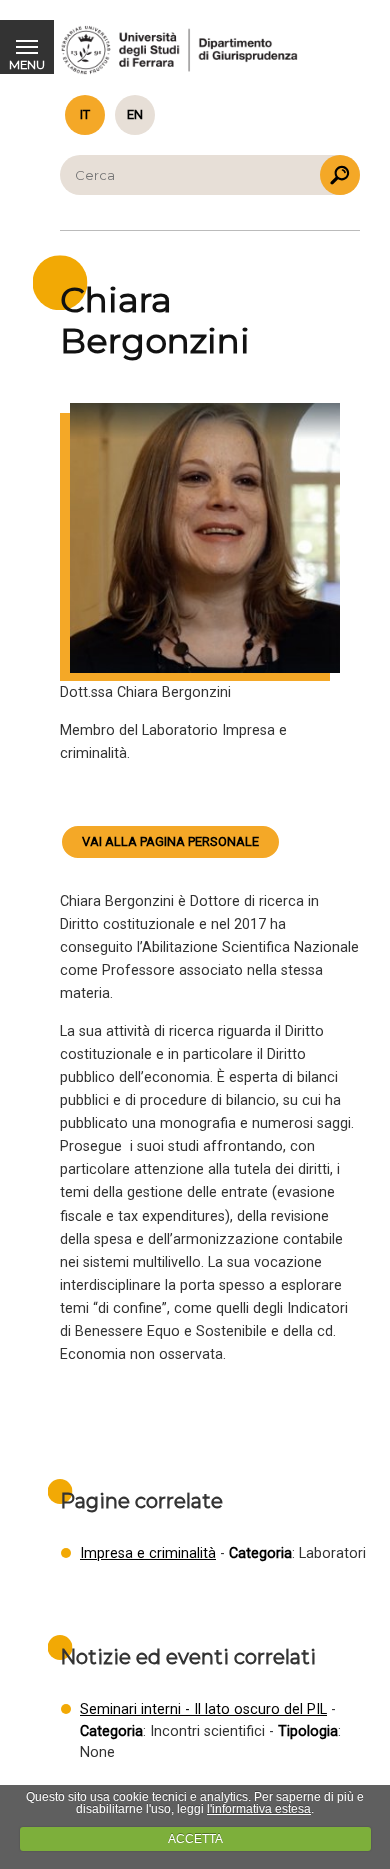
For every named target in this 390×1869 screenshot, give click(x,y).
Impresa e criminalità (148, 1553)
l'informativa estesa (259, 1809)
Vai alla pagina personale (170, 841)
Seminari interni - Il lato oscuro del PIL (203, 1709)
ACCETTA (195, 1839)
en (135, 114)
